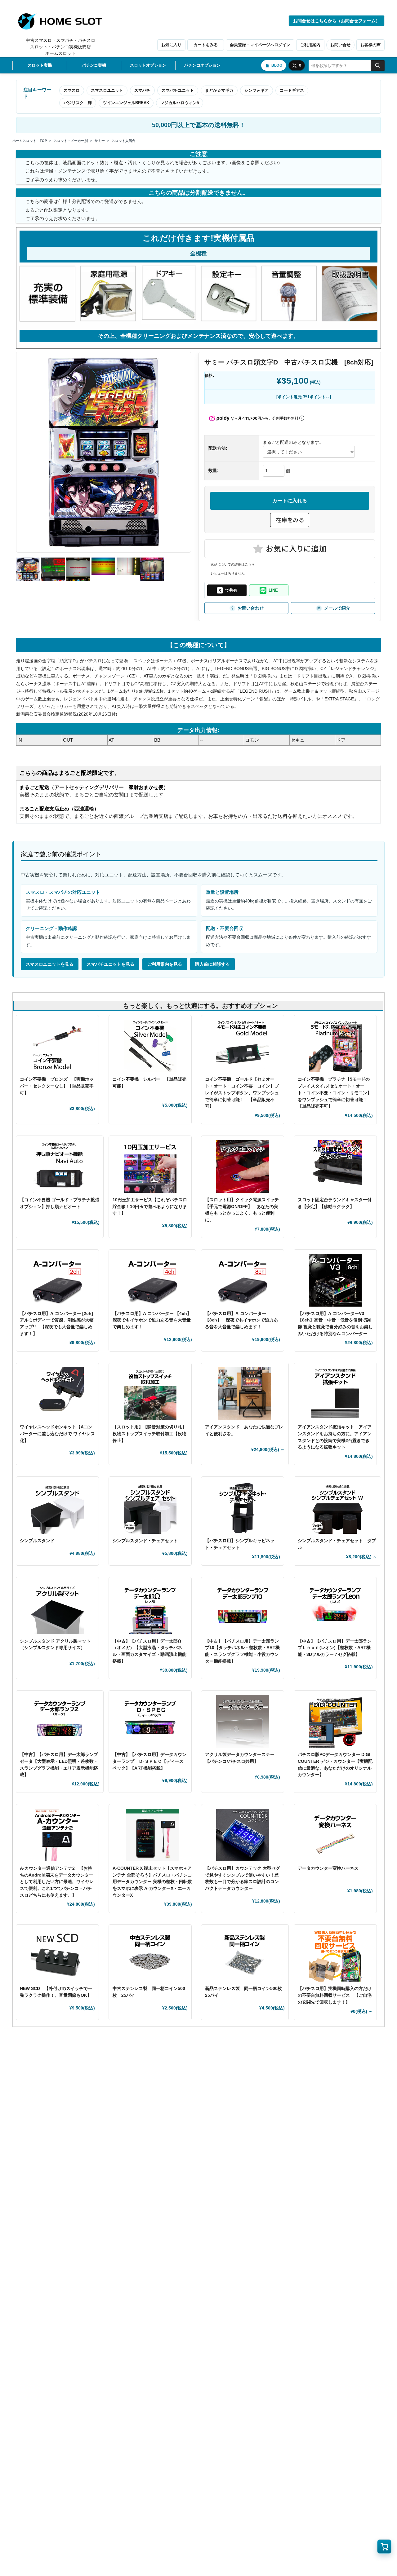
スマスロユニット (107, 90)
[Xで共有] (227, 590)
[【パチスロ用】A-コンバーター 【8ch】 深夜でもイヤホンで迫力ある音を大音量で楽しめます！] (243, 1280)
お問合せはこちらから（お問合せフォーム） (337, 21)
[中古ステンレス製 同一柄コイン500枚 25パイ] (150, 1955)
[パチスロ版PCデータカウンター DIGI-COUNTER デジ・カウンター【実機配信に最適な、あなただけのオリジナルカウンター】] (335, 1721)
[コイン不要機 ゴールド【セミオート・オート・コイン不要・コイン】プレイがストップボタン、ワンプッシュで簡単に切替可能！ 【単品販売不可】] (243, 1046)
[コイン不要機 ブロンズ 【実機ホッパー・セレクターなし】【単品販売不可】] (57, 1046)
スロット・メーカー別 (71, 141)
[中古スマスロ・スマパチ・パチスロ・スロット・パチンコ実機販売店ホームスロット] (64, 21)
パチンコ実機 (94, 65)
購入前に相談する (212, 964)
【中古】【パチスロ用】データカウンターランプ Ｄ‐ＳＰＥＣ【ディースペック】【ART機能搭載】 (149, 1761)
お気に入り (171, 45)
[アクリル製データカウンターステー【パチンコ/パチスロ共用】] (243, 1721)
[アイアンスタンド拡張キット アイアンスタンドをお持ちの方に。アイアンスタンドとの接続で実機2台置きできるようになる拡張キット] (335, 1394)
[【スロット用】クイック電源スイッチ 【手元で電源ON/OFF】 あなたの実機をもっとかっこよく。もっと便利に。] (243, 1167)
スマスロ (72, 90)
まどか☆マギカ (219, 90)
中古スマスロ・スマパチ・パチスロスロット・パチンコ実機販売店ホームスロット (60, 47)
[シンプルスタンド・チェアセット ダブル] (338, 1507)
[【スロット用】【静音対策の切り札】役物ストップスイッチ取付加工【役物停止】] (150, 1394)
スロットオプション (148, 65)
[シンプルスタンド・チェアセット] (150, 1507)
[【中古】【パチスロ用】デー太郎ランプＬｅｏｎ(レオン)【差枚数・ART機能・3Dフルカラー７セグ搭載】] (335, 1608)
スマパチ (142, 90)
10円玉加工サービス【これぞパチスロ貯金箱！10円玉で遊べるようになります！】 (150, 1206)
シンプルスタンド (39, 1541)
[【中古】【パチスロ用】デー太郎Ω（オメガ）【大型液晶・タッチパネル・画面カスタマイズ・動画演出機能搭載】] (150, 1608)
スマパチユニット (178, 90)
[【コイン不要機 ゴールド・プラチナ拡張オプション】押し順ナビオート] (60, 1167)
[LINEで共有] (269, 590)
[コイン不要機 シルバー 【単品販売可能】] (150, 1046)
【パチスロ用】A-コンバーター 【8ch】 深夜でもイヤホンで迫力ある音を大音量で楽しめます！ (241, 1320)
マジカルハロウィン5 (180, 103)
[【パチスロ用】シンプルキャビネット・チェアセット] (243, 1507)
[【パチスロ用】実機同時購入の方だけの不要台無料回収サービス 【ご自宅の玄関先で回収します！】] (335, 1955)
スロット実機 (40, 65)
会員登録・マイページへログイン (260, 45)
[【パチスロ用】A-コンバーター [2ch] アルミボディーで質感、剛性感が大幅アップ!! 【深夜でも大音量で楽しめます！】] (57, 1280)
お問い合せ (340, 45)
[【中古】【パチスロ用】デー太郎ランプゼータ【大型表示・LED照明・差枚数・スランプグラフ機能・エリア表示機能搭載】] (60, 1721)
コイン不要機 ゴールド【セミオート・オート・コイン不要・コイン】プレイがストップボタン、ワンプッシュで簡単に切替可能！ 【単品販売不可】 (242, 1093)
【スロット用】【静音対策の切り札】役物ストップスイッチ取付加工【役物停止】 (149, 1434)
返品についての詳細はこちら (233, 564)
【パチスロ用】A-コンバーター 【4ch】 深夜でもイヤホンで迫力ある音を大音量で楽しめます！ (154, 1320)
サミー (100, 141)
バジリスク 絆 (78, 103)
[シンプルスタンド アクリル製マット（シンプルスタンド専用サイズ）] (57, 1608)
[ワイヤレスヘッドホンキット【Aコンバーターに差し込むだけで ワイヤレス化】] (57, 1394)
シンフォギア (256, 90)
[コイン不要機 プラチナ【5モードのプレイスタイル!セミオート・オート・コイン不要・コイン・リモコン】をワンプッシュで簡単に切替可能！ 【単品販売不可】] (335, 1046)
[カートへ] (384, 2547)
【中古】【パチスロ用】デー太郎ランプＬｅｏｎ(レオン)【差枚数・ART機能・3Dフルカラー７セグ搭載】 (335, 1648)
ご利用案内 (310, 45)
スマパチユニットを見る (110, 964)
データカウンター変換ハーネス (328, 1868)
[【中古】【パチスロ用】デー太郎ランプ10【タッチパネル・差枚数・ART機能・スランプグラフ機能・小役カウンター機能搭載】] (243, 1608)
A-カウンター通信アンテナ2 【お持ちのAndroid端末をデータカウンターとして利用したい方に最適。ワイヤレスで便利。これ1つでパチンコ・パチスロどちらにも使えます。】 (57, 1882)
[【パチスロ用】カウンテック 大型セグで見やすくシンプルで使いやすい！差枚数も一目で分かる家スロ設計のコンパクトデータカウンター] (243, 1835)
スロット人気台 (124, 141)
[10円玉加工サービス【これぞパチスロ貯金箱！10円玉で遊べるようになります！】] (150, 1167)
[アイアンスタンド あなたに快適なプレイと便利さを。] (245, 1394)
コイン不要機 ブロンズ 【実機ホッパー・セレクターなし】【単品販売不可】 (57, 1086)
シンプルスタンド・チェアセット (147, 1541)
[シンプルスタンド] (57, 1507)
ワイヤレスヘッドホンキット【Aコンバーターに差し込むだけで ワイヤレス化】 (57, 1434)
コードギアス (292, 90)
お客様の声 (370, 45)
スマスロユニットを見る (50, 964)
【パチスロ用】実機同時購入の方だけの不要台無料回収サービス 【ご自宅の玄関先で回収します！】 (335, 1995)
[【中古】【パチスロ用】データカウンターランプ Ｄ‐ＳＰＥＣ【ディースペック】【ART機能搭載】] (150, 1721)
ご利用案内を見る (165, 964)
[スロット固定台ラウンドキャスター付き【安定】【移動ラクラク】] (335, 1167)
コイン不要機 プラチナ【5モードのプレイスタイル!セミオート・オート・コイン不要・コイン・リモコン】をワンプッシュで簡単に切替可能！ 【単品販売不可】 (335, 1093)
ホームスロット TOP (30, 141)
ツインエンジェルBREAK (126, 103)
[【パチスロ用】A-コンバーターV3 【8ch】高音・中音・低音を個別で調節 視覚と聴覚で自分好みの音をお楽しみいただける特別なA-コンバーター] (335, 1280)
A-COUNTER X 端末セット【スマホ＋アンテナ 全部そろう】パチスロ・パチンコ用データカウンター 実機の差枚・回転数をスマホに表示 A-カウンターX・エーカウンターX (152, 1882)
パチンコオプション (202, 65)
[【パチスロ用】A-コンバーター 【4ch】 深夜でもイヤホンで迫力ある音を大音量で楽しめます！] (152, 1280)
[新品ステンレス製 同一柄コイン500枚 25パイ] (245, 1955)
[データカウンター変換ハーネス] (335, 1835)
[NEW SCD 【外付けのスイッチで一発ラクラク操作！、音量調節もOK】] (57, 1955)
